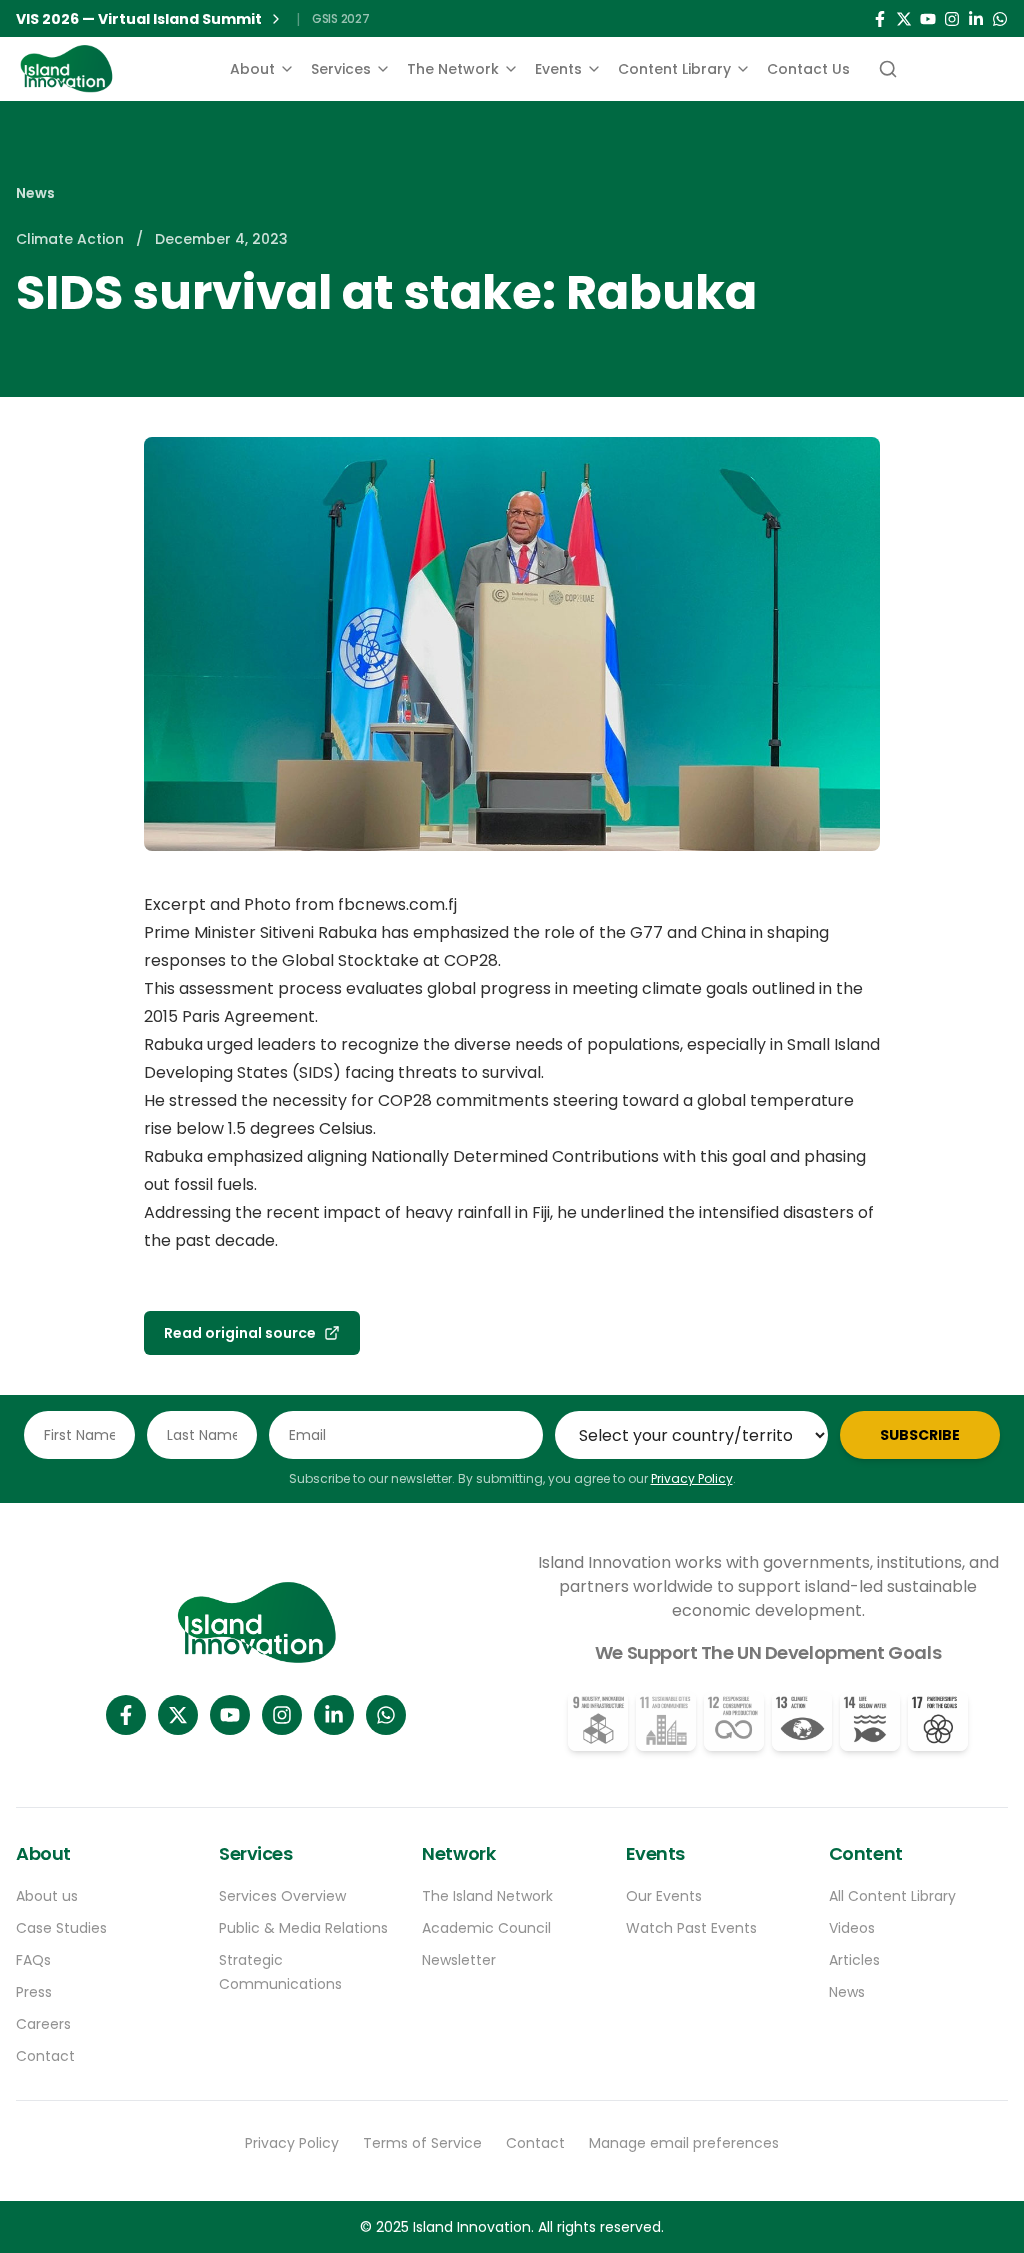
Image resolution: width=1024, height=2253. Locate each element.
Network (458, 1853)
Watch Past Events (691, 1928)
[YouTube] (928, 19)
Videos (852, 1928)
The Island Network (487, 1896)
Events (558, 69)
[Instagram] (952, 19)
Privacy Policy (692, 1478)
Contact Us (808, 69)
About (252, 69)
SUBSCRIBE (920, 1435)
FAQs (33, 1960)
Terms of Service (422, 2143)
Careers (43, 2024)
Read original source (240, 1333)
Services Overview (282, 1896)
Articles (854, 1960)
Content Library (674, 69)
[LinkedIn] (976, 19)
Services (341, 69)
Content (866, 1853)
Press (34, 1992)
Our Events (664, 1896)
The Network (453, 69)
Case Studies (61, 1928)
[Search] (886, 69)
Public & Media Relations (303, 1928)
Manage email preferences (684, 2143)
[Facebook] (880, 19)
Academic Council (486, 1928)
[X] (178, 1715)
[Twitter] (904, 19)
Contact (45, 2056)
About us (47, 1896)
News (35, 193)
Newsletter (459, 1960)
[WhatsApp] (1000, 19)
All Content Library (892, 1896)
